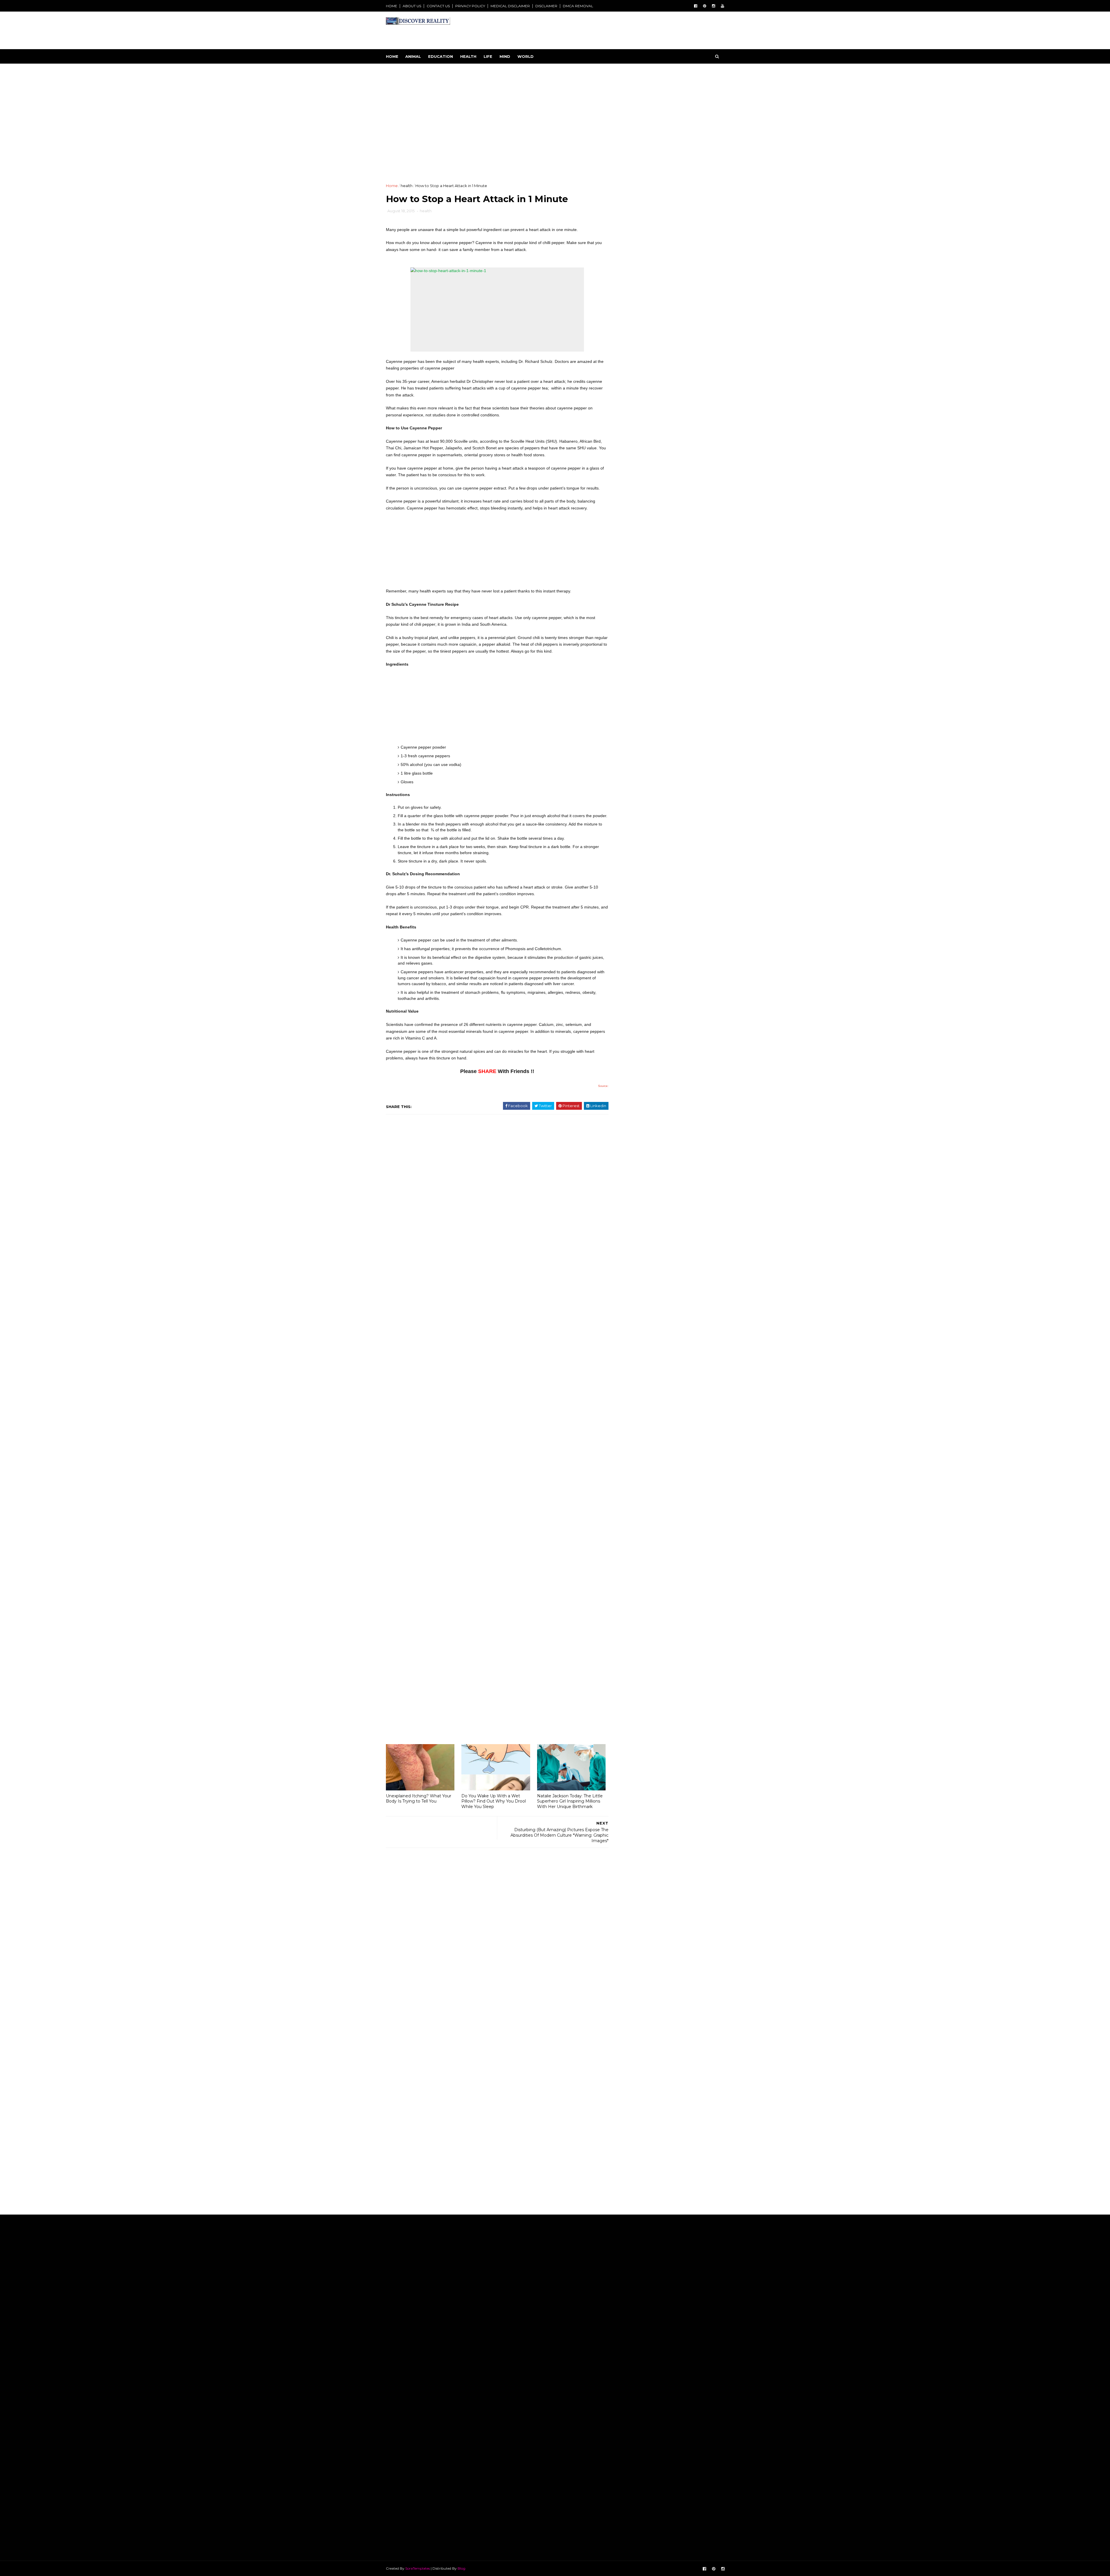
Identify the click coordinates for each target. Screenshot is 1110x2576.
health (407, 162)
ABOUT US (412, 6)
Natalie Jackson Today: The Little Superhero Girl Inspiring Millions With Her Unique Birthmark (570, 1701)
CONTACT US (438, 6)
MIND (505, 56)
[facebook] (696, 6)
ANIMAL (413, 56)
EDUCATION (441, 56)
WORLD (526, 56)
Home (392, 56)
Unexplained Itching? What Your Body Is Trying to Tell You (419, 1698)
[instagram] (714, 6)
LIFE (488, 56)
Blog (461, 2184)
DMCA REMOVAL (578, 6)
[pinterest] (705, 6)
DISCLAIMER (546, 6)
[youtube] (723, 6)
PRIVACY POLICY (470, 6)
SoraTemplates (418, 2184)
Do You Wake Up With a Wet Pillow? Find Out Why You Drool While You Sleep (494, 1701)
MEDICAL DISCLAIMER (510, 6)
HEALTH (468, 56)
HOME (392, 6)
